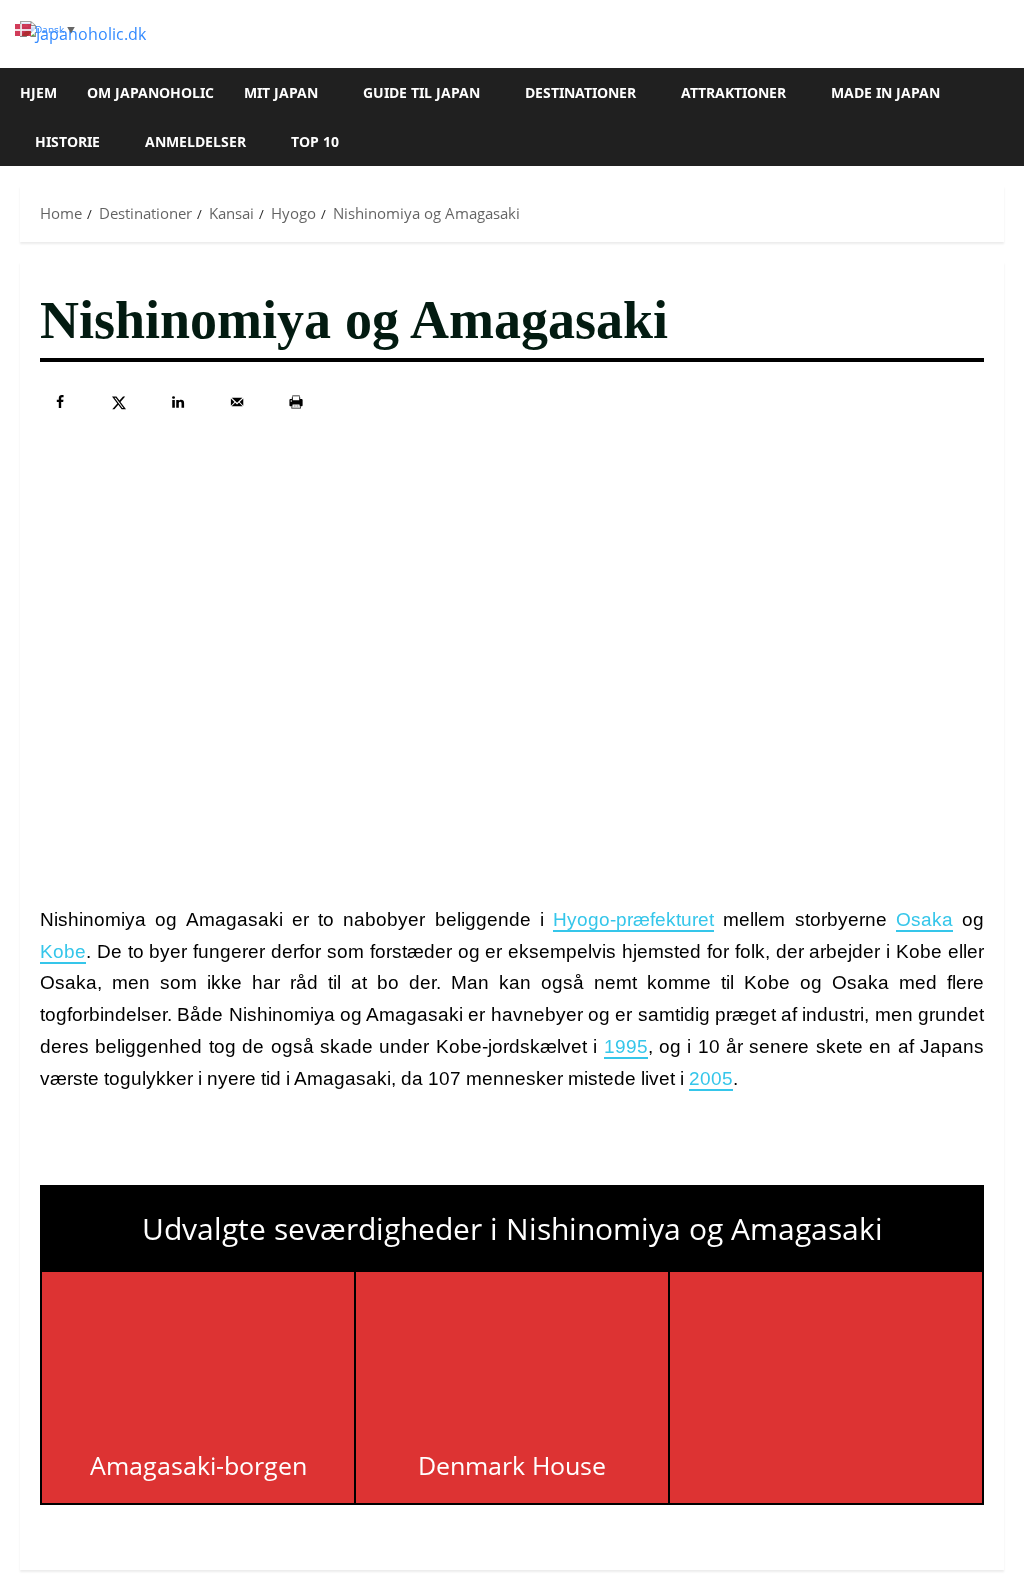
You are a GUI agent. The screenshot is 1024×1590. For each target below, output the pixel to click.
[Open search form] (998, 117)
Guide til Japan (421, 92)
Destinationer (580, 92)
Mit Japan (281, 92)
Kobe (63, 951)
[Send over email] (237, 402)
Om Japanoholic (150, 92)
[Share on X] (119, 402)
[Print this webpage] (296, 402)
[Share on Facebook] (60, 402)
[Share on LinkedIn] (178, 402)
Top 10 (315, 141)
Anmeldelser (195, 141)
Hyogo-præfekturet (633, 919)
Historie (67, 141)
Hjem (38, 92)
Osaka (924, 919)
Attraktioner (733, 92)
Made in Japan (885, 92)
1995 (626, 1046)
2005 (711, 1078)
